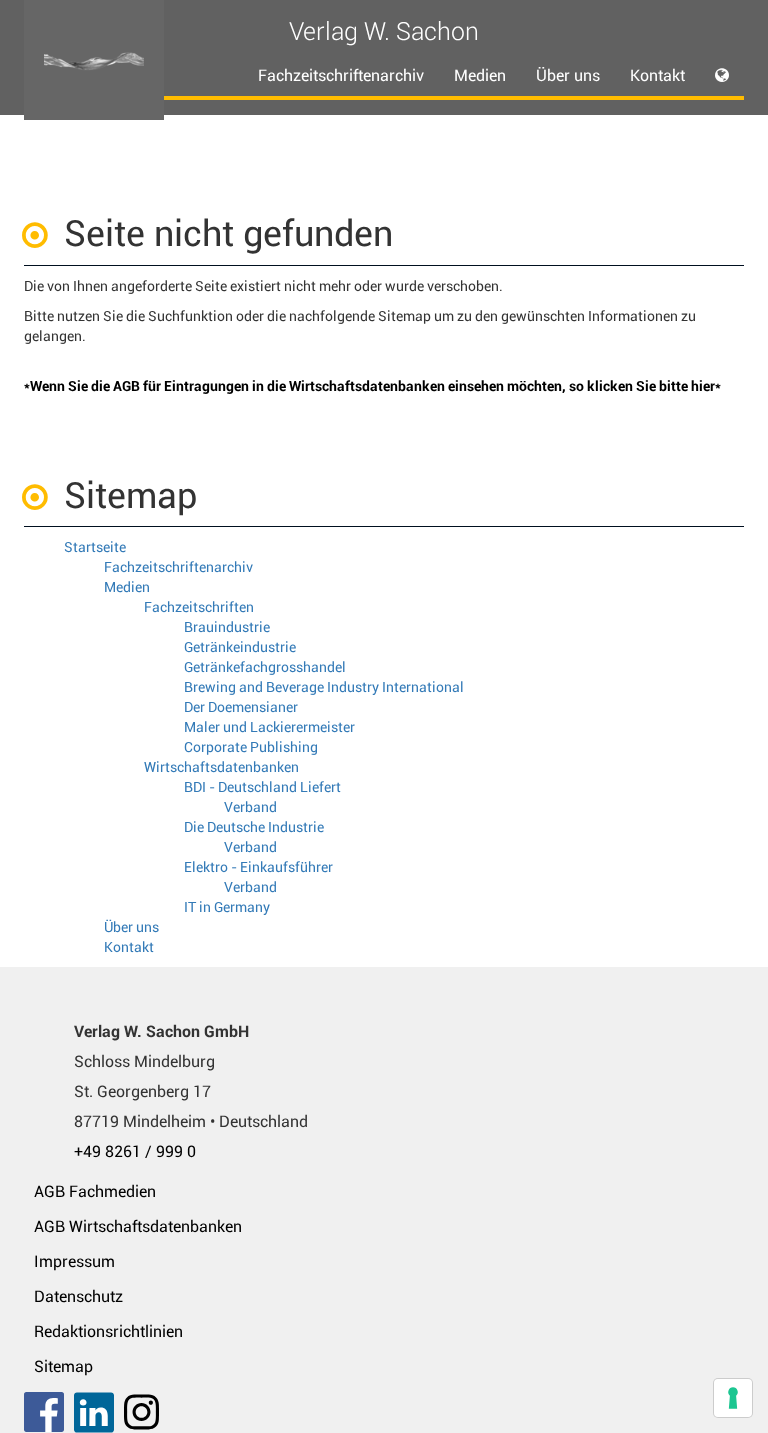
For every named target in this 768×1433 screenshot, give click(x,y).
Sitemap (63, 1366)
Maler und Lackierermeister (269, 727)
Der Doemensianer (241, 707)
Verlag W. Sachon (384, 31)
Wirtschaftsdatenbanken (221, 767)
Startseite (95, 547)
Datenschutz (78, 1296)
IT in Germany (227, 907)
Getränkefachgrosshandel (265, 667)
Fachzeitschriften (199, 607)
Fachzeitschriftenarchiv (341, 75)
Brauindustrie (227, 627)
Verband (250, 807)
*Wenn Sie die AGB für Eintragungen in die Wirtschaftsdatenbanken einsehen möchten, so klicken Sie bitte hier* (372, 386)
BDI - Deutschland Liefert (262, 787)
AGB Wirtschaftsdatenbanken (138, 1226)
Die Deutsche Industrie (254, 827)
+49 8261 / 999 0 (135, 1151)
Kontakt (657, 75)
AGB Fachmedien (95, 1191)
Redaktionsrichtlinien (108, 1331)
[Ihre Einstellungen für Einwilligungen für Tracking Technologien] (733, 1398)
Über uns (568, 75)
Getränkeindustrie (240, 647)
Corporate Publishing (251, 747)
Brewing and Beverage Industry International (324, 687)
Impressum (74, 1261)
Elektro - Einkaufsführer (258, 867)
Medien (127, 587)
